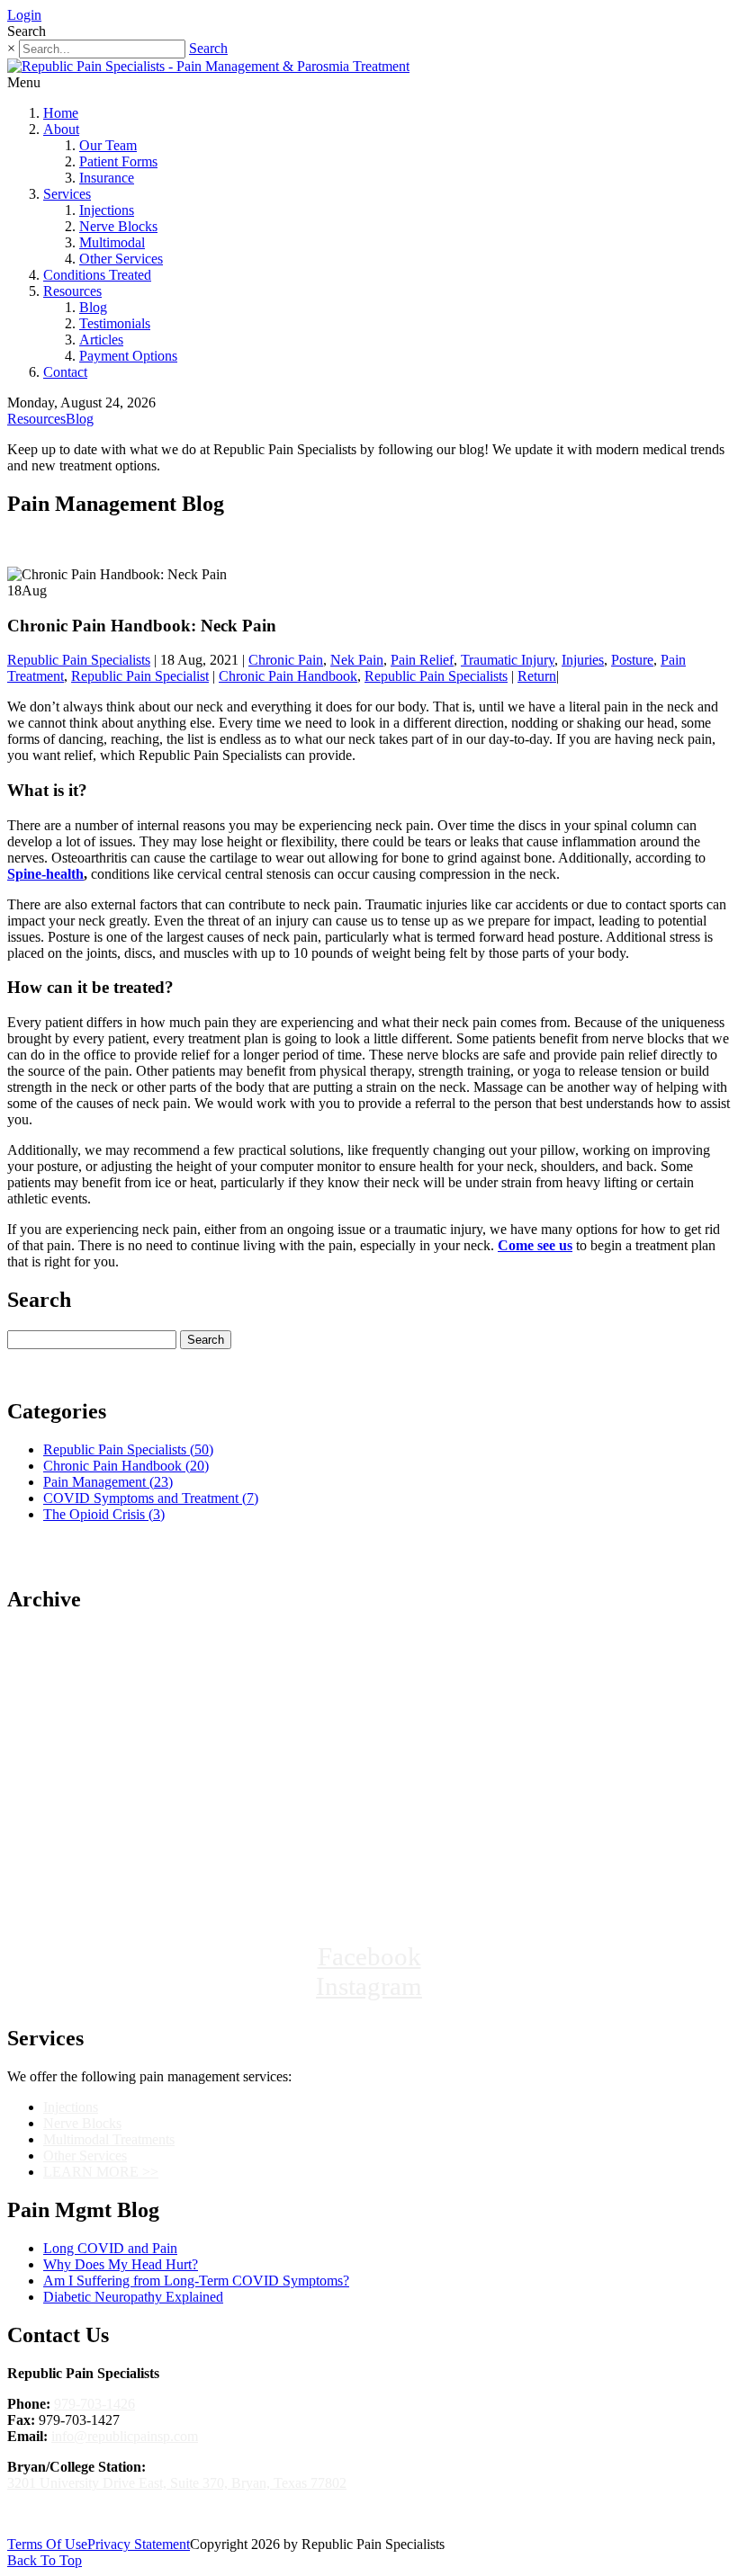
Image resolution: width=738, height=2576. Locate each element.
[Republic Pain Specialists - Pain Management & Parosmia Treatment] (208, 66)
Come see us (535, 1245)
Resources (72, 291)
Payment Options (128, 356)
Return (537, 676)
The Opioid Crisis (104, 1514)
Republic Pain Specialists (79, 660)
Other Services (121, 259)
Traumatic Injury (508, 660)
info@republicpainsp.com (125, 2436)
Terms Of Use (47, 2544)
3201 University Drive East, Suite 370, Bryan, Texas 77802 (177, 2483)
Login (24, 15)
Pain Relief (422, 660)
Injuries (583, 660)
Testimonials (115, 323)
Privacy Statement (139, 2544)
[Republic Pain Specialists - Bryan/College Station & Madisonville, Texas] (369, 1878)
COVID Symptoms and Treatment (151, 1498)
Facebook (369, 1956)
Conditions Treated (97, 275)
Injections (107, 210)
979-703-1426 (94, 2404)
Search (208, 48)
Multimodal (112, 242)
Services (67, 194)
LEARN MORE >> (101, 2172)
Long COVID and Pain (110, 2248)
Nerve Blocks (118, 226)
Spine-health (45, 874)
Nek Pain (357, 660)
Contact (65, 372)
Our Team (108, 145)
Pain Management (108, 1482)
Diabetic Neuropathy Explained (133, 2297)
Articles (101, 340)
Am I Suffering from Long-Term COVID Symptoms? (196, 2281)
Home (61, 113)
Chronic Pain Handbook (288, 676)
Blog (93, 307)
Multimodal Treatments (109, 2139)
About (61, 129)
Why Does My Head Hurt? (121, 2264)
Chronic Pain (286, 660)
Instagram (369, 1986)
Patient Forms (118, 161)
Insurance (107, 178)
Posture (632, 660)
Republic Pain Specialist (140, 676)
